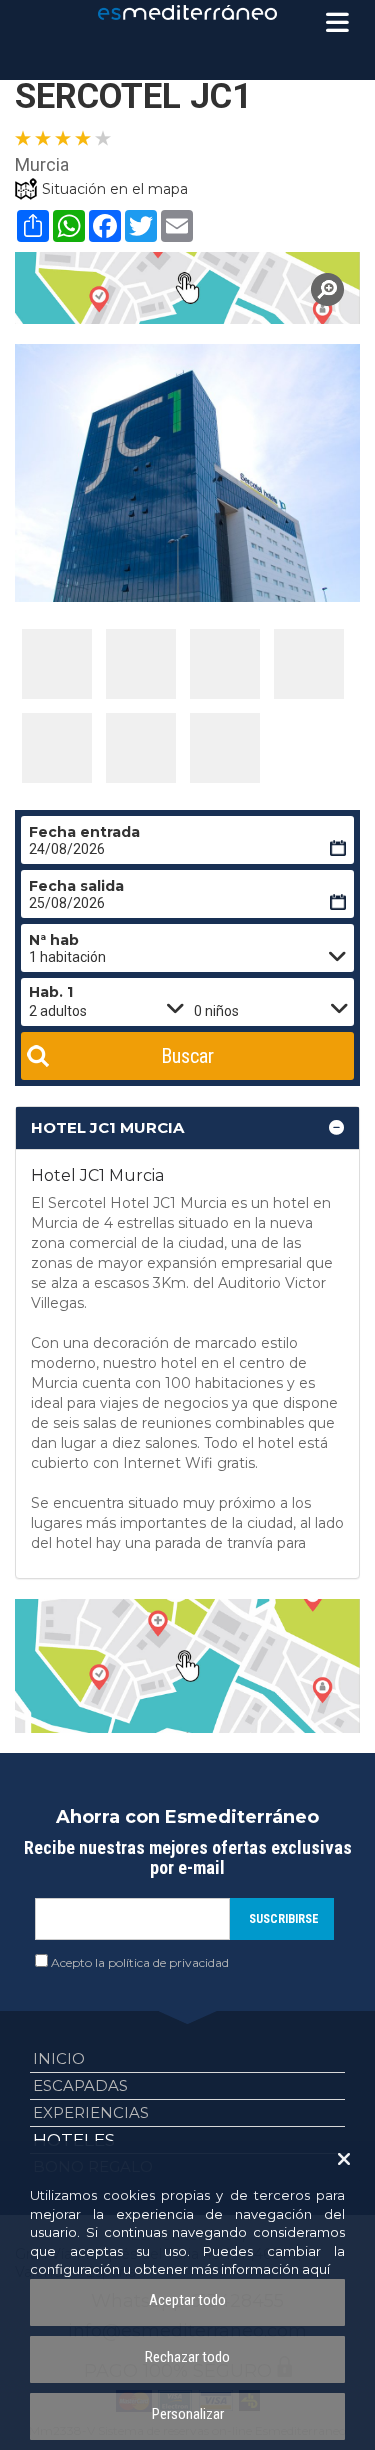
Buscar (187, 1056)
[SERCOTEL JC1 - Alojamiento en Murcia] (57, 664)
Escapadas (80, 2085)
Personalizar (188, 2414)
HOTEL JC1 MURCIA (107, 1127)
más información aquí (260, 2269)
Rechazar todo (187, 2357)
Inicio (59, 2058)
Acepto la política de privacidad (140, 1962)
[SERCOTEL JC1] (187, 288)
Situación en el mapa (115, 189)
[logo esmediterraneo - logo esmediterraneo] (188, 12)
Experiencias (91, 2112)
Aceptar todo (187, 2300)
